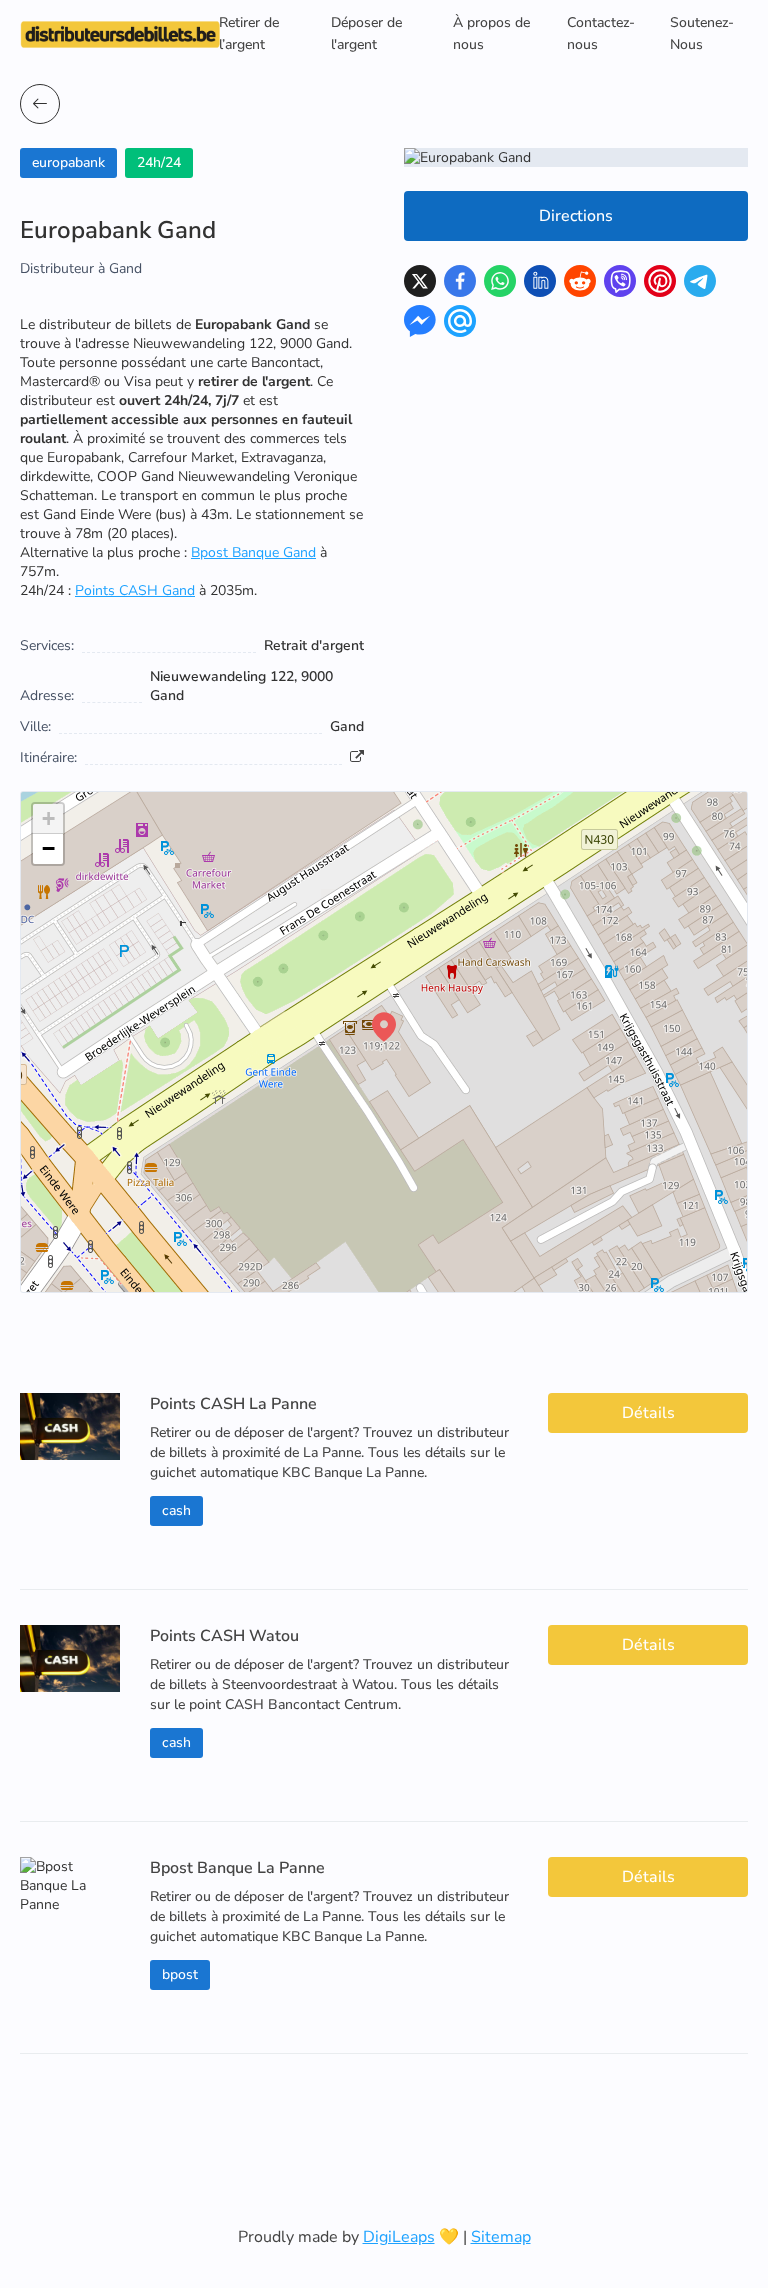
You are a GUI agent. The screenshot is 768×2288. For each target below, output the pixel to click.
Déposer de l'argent (366, 33)
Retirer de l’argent (249, 33)
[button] (384, 1027)
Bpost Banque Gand (253, 552)
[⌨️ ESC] (40, 104)
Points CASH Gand (135, 590)
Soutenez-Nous (702, 33)
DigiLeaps (399, 2237)
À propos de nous (491, 33)
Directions (576, 216)
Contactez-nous (601, 33)
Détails (648, 1413)
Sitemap (501, 2237)
